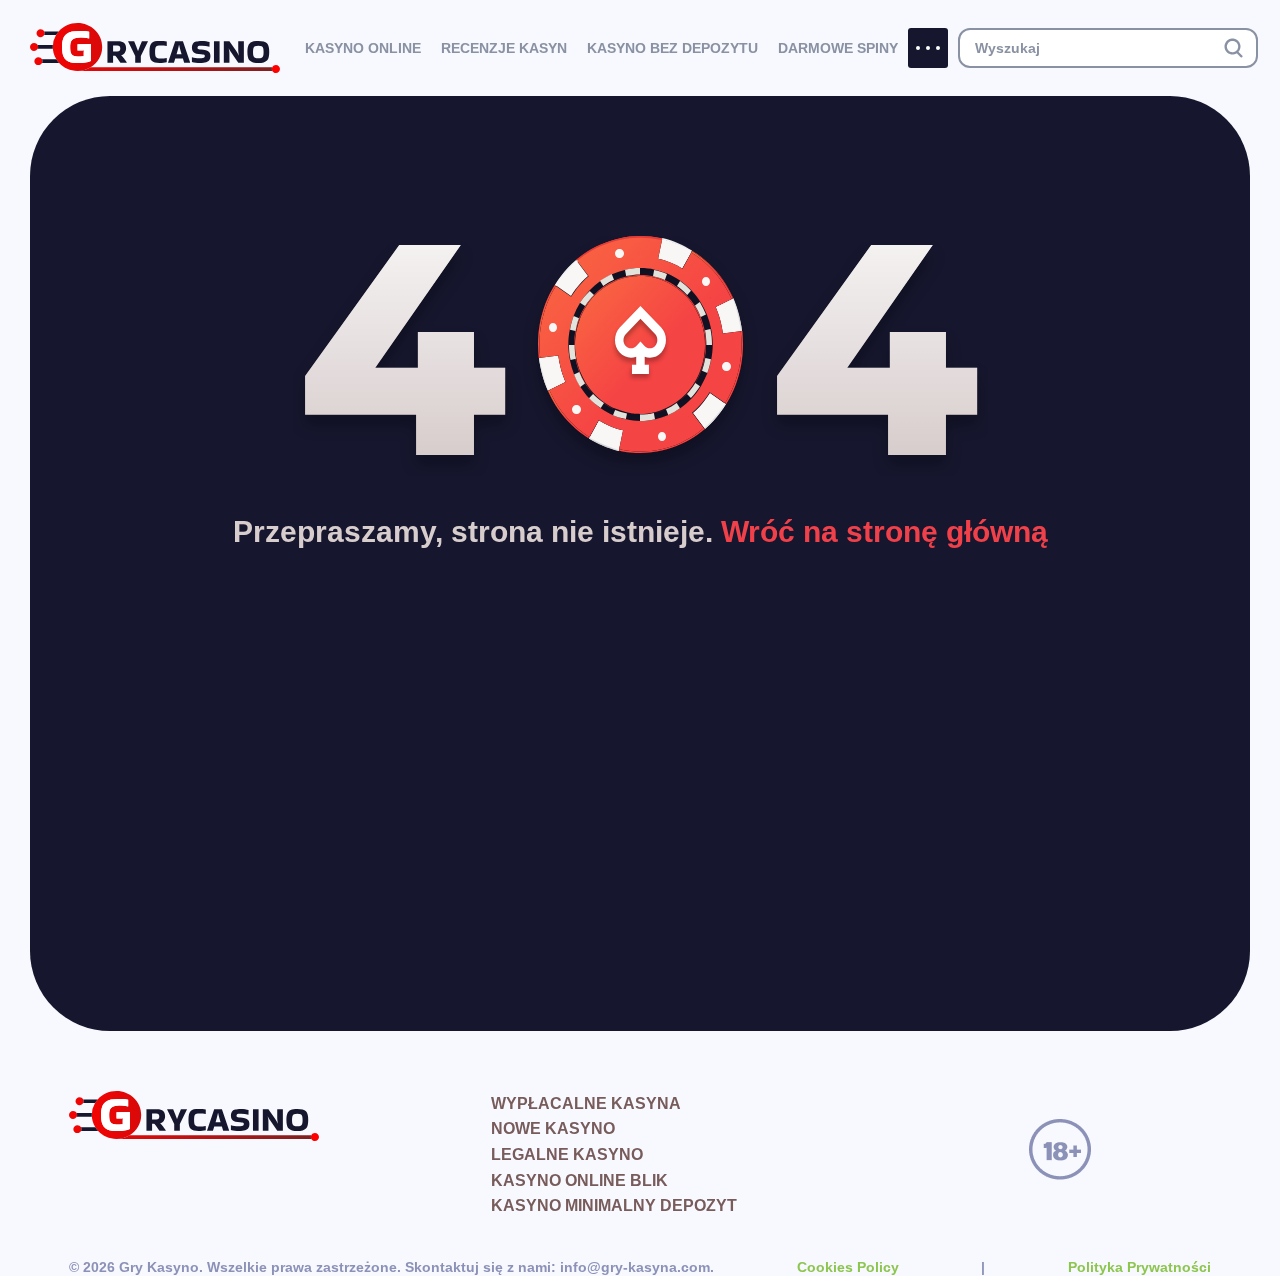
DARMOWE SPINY (838, 48)
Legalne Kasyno (567, 1154)
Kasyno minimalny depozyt (614, 1205)
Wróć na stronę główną (884, 531)
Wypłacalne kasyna (586, 1103)
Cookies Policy (848, 1267)
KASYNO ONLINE (363, 48)
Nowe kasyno (553, 1128)
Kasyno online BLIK (579, 1180)
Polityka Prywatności (1139, 1267)
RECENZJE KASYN (504, 48)
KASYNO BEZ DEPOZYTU (672, 48)
